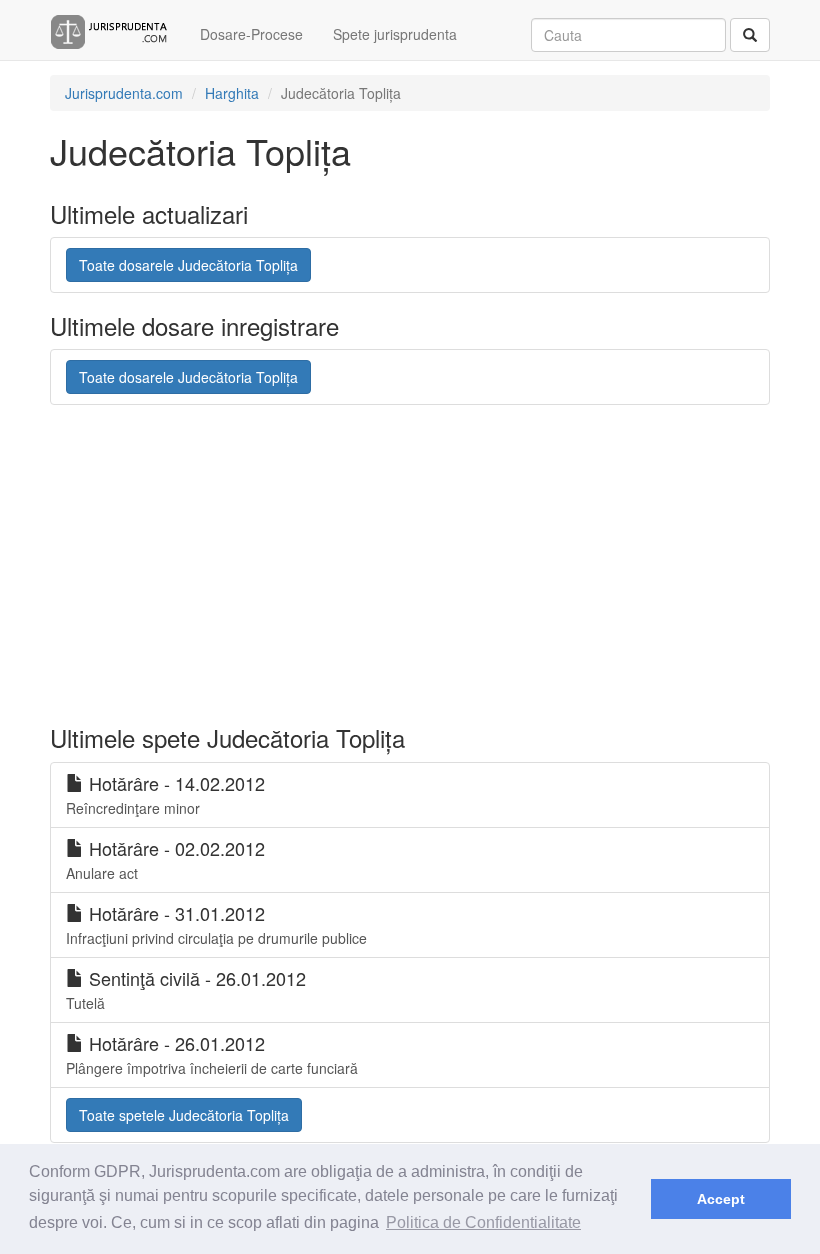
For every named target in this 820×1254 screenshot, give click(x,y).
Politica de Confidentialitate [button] (483, 1222)
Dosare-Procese (251, 34)
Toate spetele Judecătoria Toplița (184, 1115)
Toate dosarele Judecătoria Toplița (188, 265)
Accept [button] (721, 1199)
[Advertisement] (414, 565)
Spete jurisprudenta (395, 34)
